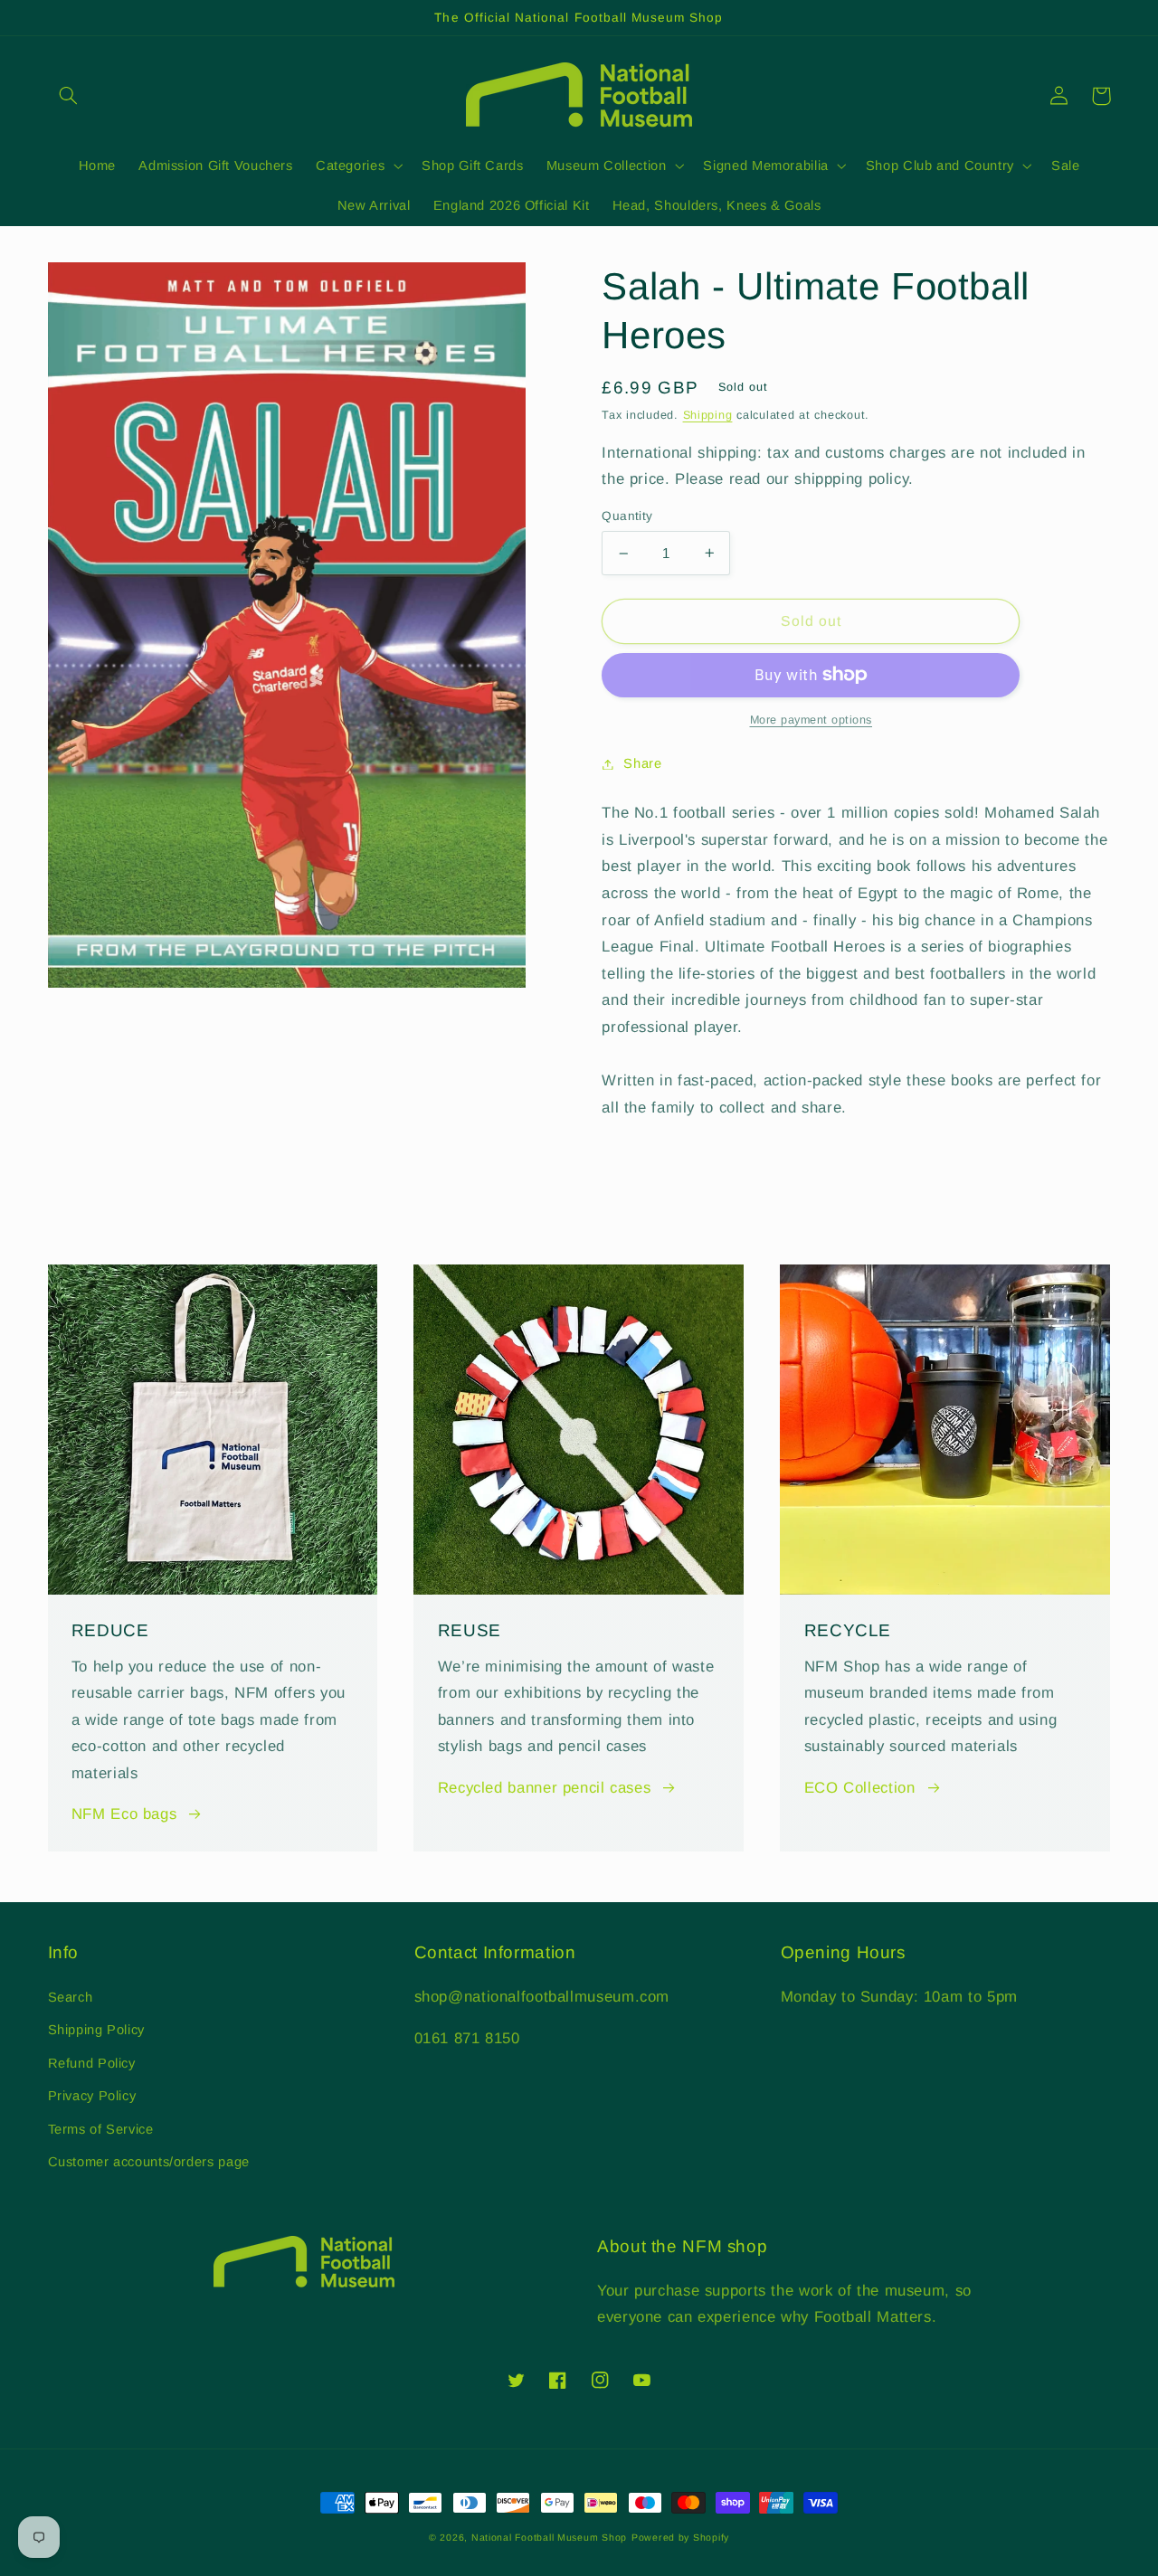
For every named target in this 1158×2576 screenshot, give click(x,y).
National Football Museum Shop (549, 2537)
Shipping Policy (96, 2030)
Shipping (708, 415)
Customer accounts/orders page (149, 2162)
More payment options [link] (812, 720)
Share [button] (642, 763)
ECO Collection (860, 1788)
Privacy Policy (92, 2096)
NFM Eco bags (124, 1814)
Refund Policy (92, 2063)
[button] (69, 96)
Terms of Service (101, 2129)
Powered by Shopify (680, 2537)
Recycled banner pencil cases (545, 1788)
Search (71, 1997)
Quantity (627, 516)
